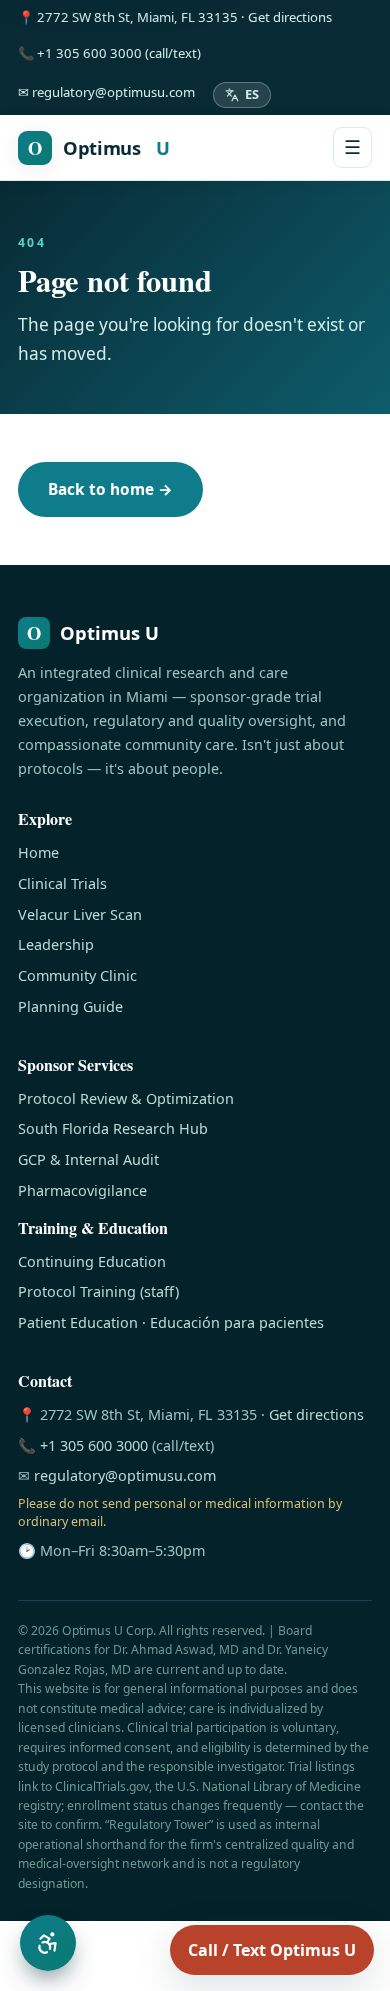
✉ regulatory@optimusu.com (106, 92)
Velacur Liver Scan (80, 914)
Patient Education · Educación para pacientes (171, 1322)
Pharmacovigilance (82, 1190)
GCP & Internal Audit (88, 1159)
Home (38, 852)
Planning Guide (70, 1006)
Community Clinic (77, 975)
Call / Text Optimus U (272, 1950)
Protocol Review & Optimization (126, 1098)
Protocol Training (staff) (98, 1291)
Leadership (56, 944)
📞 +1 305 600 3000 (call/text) (109, 53)
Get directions (316, 1414)
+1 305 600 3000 (94, 1445)
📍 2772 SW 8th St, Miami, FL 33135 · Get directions (175, 17)
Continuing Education (92, 1261)
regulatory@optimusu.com (125, 1475)
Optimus (99, 147)
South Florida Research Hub (113, 1128)
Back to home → (110, 489)
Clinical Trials (62, 883)
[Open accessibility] (48, 1943)
